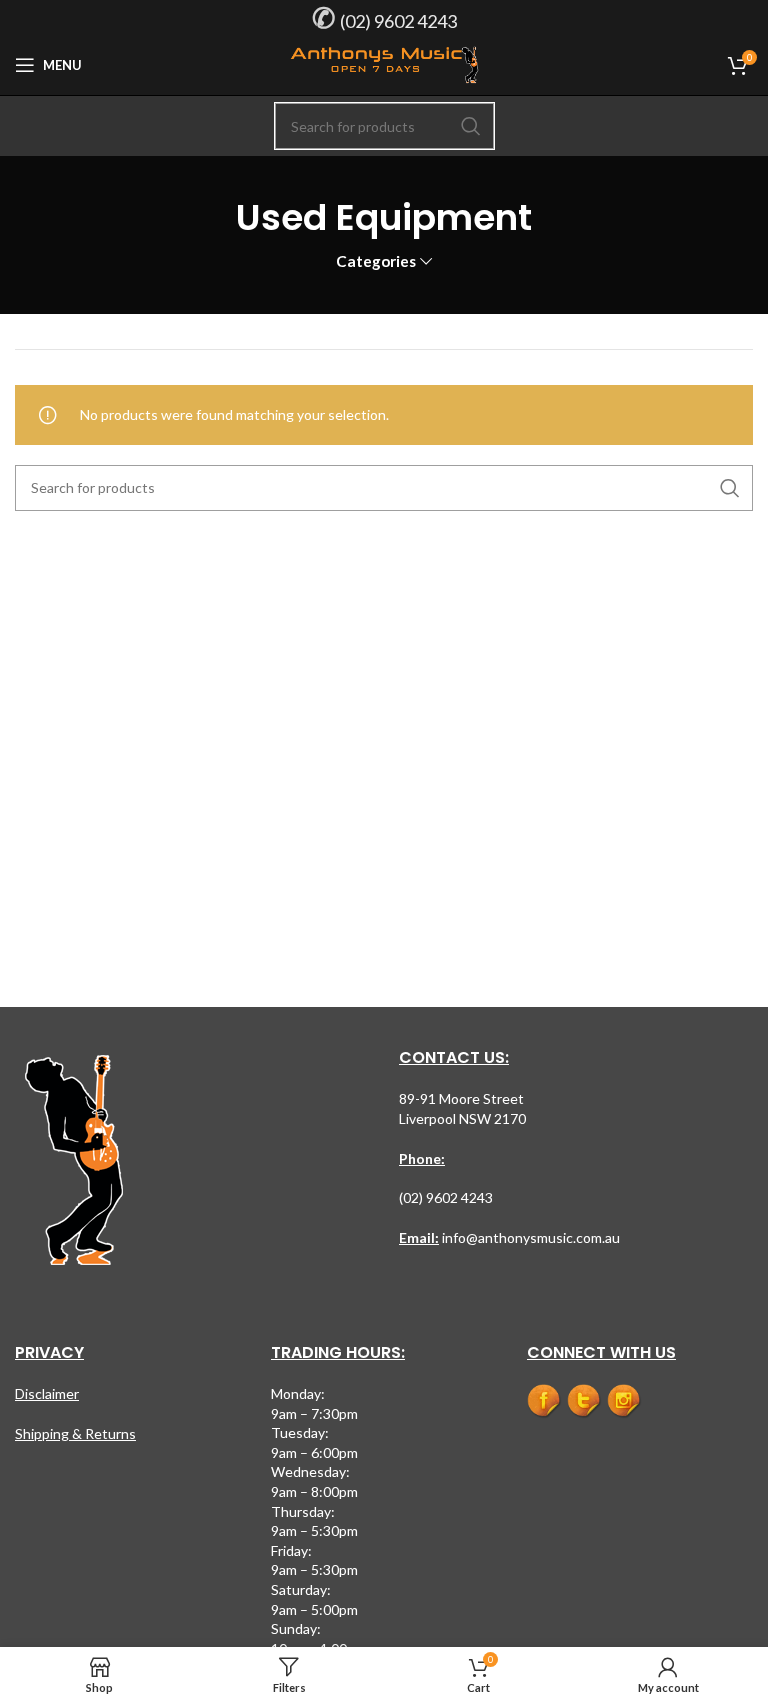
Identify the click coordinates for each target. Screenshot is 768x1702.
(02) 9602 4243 (398, 21)
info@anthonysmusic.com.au (529, 1237)
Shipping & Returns (75, 1433)
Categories (376, 261)
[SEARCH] (471, 126)
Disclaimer (47, 1393)
